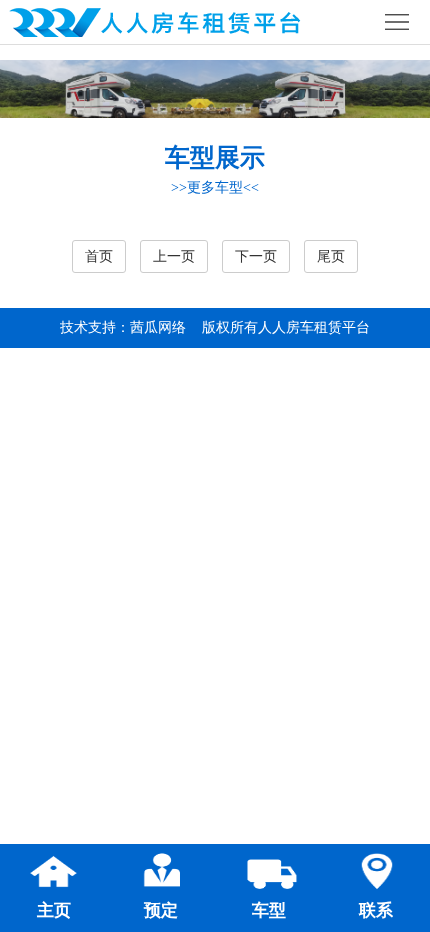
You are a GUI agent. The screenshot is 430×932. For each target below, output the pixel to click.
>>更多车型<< (215, 187)
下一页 (256, 256)
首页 (99, 256)
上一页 (174, 256)
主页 (54, 910)
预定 (161, 910)
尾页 (331, 256)
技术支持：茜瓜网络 (123, 327)
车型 (269, 910)
